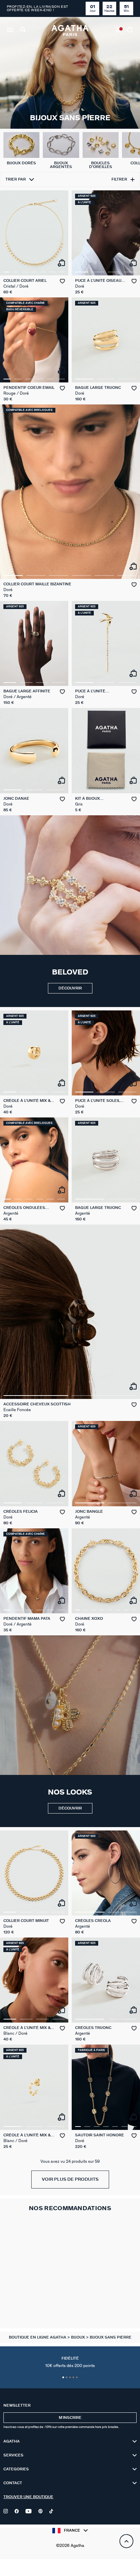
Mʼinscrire (70, 2418)
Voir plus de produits (70, 2180)
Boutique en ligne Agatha (38, 2337)
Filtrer (119, 179)
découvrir (70, 988)
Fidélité (70, 2362)
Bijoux (78, 2337)
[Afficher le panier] (130, 30)
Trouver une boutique (28, 2497)
